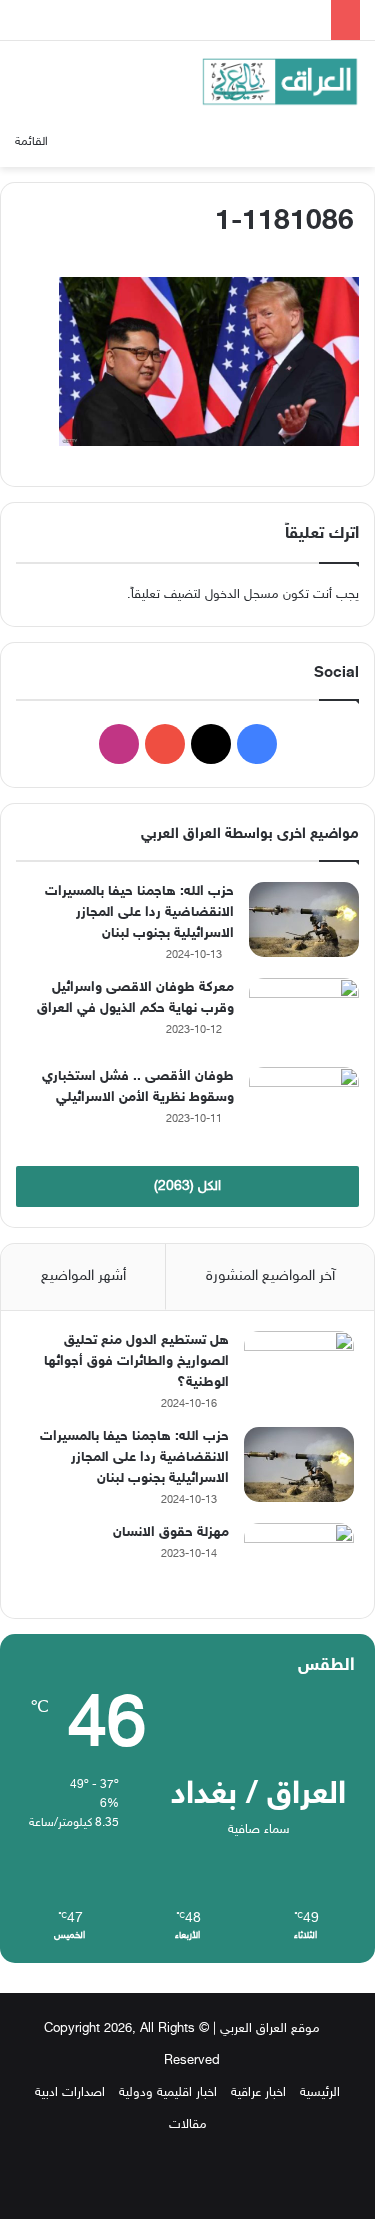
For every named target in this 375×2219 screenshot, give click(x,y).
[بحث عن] (98, 142)
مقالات (188, 2125)
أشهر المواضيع (83, 1276)
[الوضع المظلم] (350, 142)
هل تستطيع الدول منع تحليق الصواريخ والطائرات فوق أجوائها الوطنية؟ (136, 1361)
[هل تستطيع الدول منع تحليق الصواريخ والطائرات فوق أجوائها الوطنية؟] (299, 1368)
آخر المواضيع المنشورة (270, 1276)
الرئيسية (320, 2093)
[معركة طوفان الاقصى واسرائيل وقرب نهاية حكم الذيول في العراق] (304, 1015)
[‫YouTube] (165, 744)
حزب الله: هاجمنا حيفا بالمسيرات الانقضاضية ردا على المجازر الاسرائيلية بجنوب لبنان (139, 912)
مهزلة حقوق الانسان (171, 1532)
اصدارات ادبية (70, 2093)
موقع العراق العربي (270, 2029)
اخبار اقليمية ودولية (168, 2093)
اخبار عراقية (258, 2093)
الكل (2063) (187, 1186)
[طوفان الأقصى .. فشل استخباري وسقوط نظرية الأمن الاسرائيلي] (304, 1104)
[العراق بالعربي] (280, 81)
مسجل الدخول (242, 595)
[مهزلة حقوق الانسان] (299, 1560)
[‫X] (211, 744)
